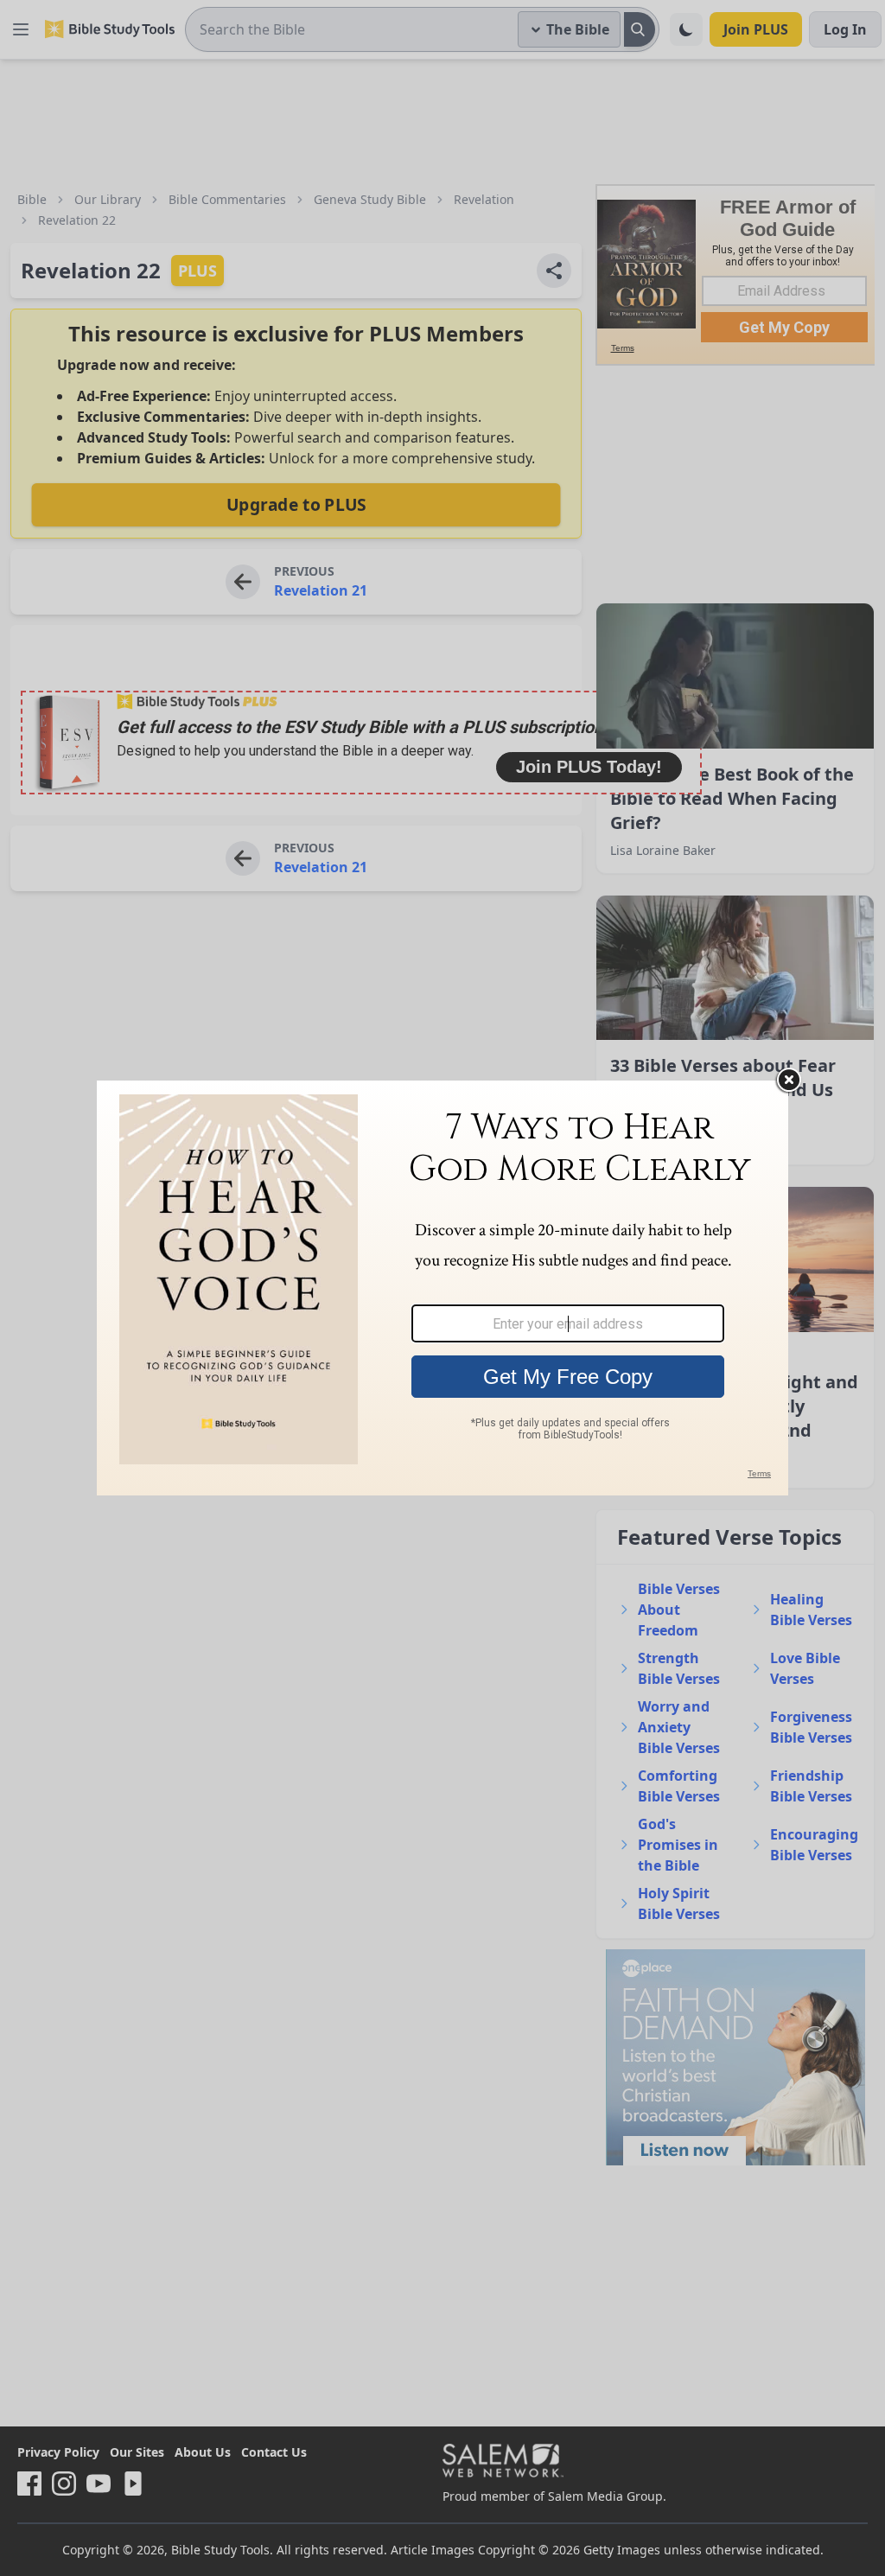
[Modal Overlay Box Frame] (442, 1288)
